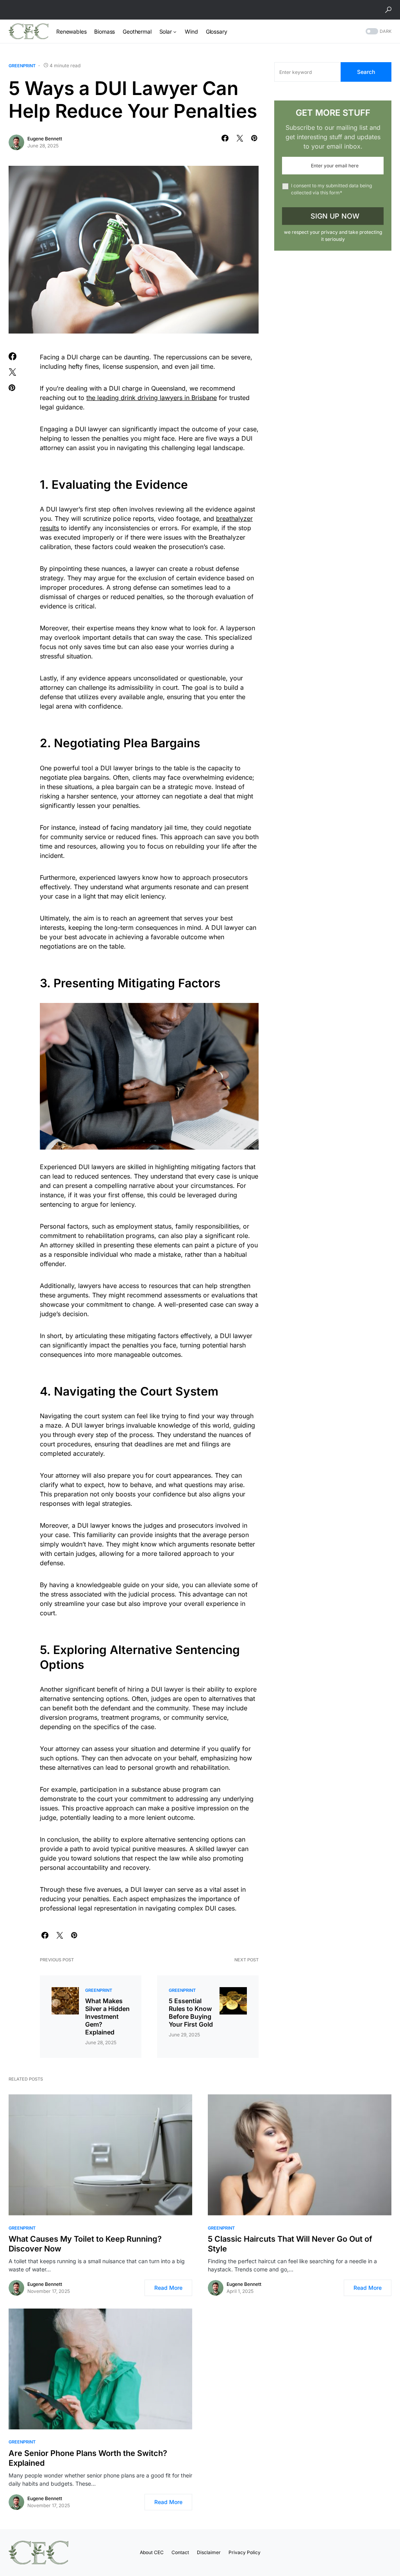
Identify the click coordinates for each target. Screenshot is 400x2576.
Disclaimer (209, 2552)
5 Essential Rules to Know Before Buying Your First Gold (191, 2013)
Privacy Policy (245, 2552)
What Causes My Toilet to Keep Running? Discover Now (85, 2244)
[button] (388, 10)
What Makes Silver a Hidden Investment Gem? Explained (107, 2016)
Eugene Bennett (45, 139)
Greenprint (22, 66)
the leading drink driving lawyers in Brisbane (152, 398)
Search (366, 72)
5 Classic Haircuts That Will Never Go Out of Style (290, 2244)
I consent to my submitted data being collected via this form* (331, 189)
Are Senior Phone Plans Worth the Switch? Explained (88, 2458)
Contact (180, 2552)
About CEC (152, 2552)
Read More (168, 2288)
